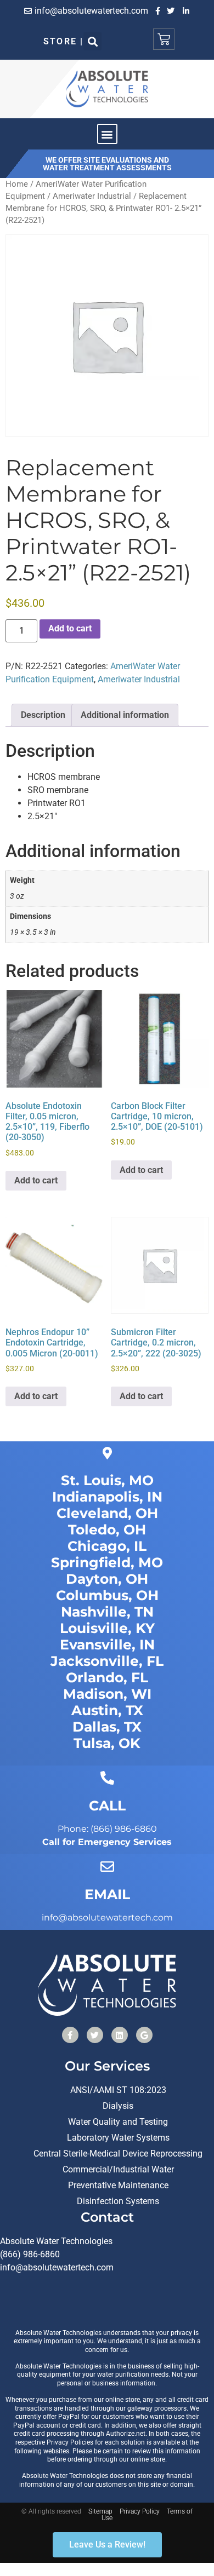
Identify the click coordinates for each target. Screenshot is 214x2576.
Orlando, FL (107, 1677)
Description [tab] (43, 715)
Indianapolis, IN (107, 1497)
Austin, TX (107, 1710)
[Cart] (164, 39)
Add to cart (70, 628)
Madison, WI (107, 1694)
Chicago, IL (107, 1546)
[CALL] (107, 1778)
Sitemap (100, 2511)
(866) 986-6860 (30, 2254)
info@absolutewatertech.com (57, 2267)
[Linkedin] (120, 2035)
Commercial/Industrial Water (118, 2169)
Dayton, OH (107, 1579)
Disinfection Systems (118, 2201)
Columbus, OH (107, 1595)
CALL (107, 1806)
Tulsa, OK (107, 1743)
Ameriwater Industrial (92, 196)
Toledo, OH (107, 1530)
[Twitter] (95, 2035)
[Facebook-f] (70, 2035)
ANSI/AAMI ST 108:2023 (118, 2090)
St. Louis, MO (107, 1480)
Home (17, 184)
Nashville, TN (107, 1612)
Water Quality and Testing (118, 2122)
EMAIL (107, 1894)
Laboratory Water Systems (118, 2138)
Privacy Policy (140, 2511)
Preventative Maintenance (118, 2185)
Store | (63, 41)
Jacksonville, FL (107, 1661)
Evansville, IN (107, 1645)
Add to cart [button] (36, 1180)
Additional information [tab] (125, 715)
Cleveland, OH (107, 1513)
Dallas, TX (107, 1727)
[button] (92, 41)
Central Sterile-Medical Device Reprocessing (118, 2154)
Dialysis (118, 2106)
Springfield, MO (107, 1562)
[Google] (144, 2035)
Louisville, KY (107, 1628)
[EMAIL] (107, 1867)
